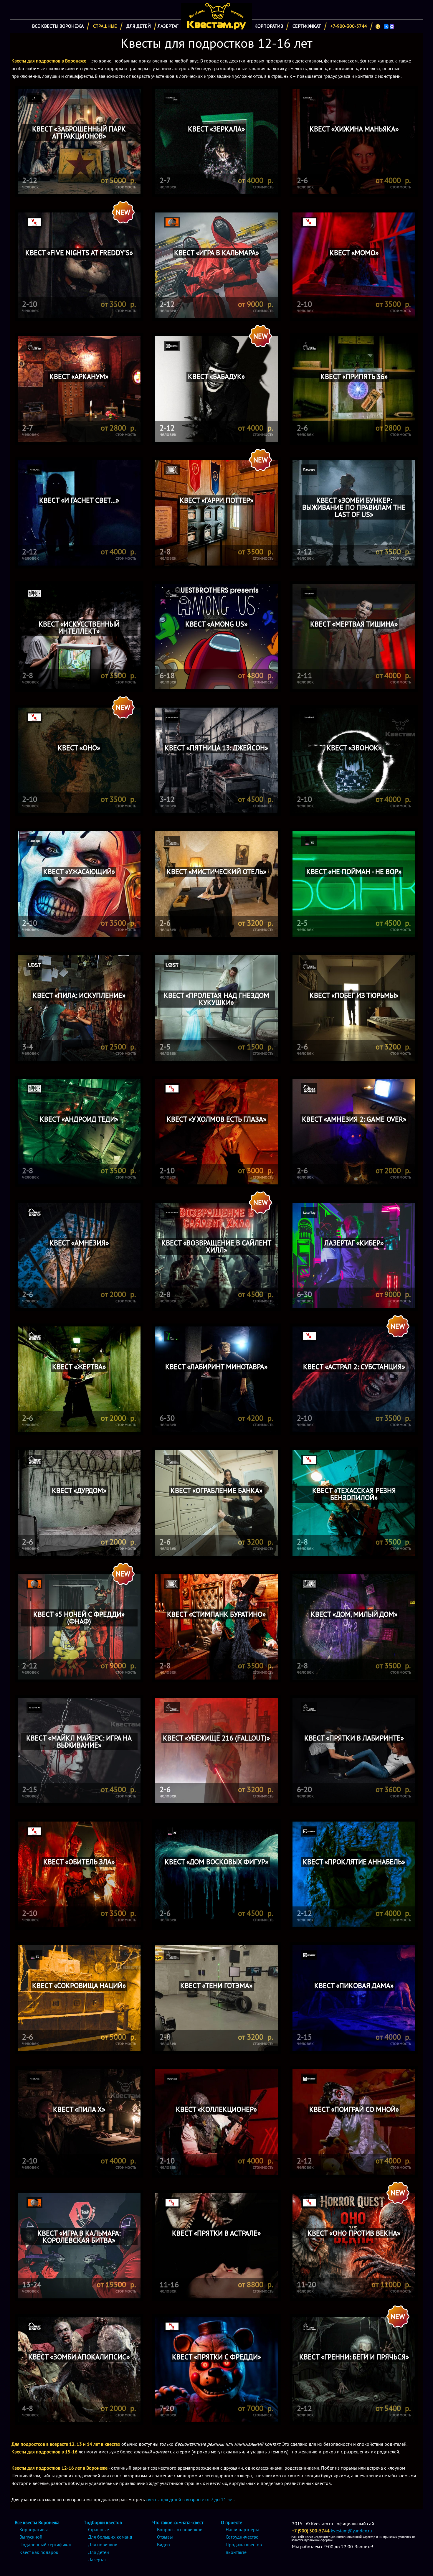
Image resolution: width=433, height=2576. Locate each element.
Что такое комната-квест (178, 2522)
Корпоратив (269, 26)
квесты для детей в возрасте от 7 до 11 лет (190, 2499)
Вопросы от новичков (180, 2529)
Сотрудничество (242, 2537)
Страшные (105, 26)
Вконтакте (236, 2552)
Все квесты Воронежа (58, 26)
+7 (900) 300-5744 (311, 2531)
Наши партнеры (242, 2529)
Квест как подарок (39, 2552)
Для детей (139, 26)
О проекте (232, 2522)
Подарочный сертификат (46, 2544)
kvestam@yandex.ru (351, 2531)
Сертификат (307, 26)
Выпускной (31, 2537)
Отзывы (165, 2537)
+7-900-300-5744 (349, 26)
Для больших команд (110, 2537)
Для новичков (103, 2544)
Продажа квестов (244, 2544)
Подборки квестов (103, 2522)
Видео (163, 2544)
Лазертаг (168, 26)
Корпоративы (34, 2529)
